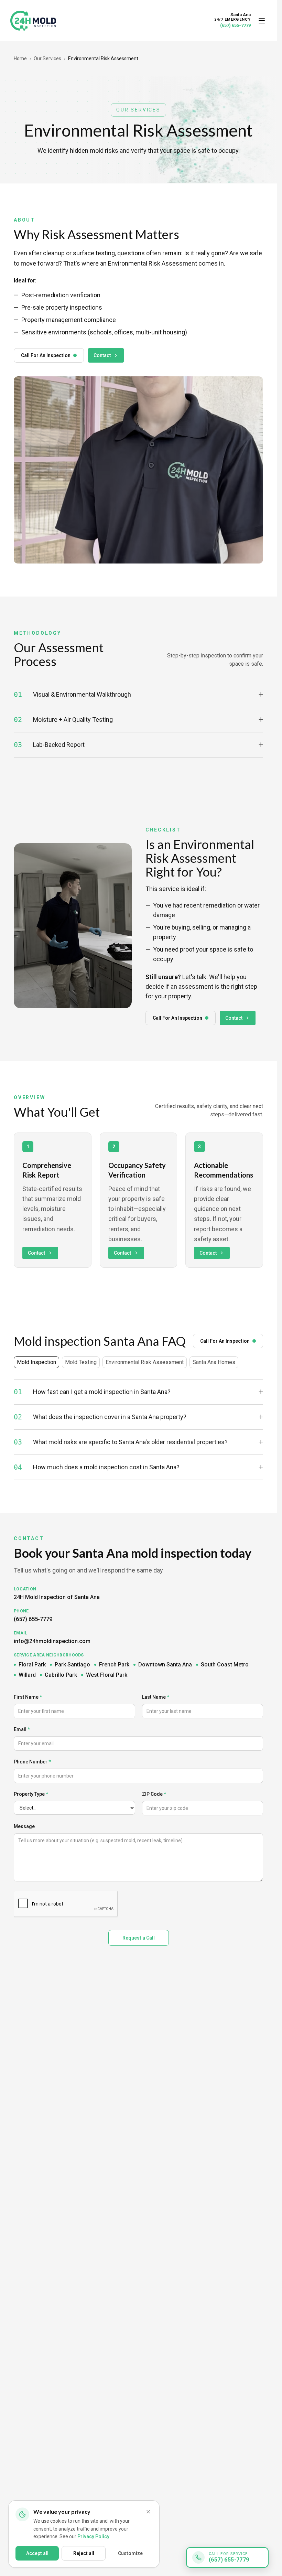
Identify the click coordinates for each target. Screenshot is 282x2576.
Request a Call (139, 1938)
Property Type (31, 1794)
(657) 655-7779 (235, 25)
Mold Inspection (36, 1362)
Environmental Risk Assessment (145, 1362)
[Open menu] (262, 21)
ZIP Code (154, 1794)
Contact (102, 355)
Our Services (47, 58)
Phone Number (32, 1762)
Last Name (156, 1697)
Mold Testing (81, 1362)
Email (22, 1729)
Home (20, 58)
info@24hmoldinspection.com (52, 1641)
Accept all (37, 2553)
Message (24, 1826)
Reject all (84, 2553)
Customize (130, 2553)
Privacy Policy (93, 2536)
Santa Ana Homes (214, 1362)
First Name (28, 1697)
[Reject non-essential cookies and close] (148, 2512)
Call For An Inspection (46, 355)
